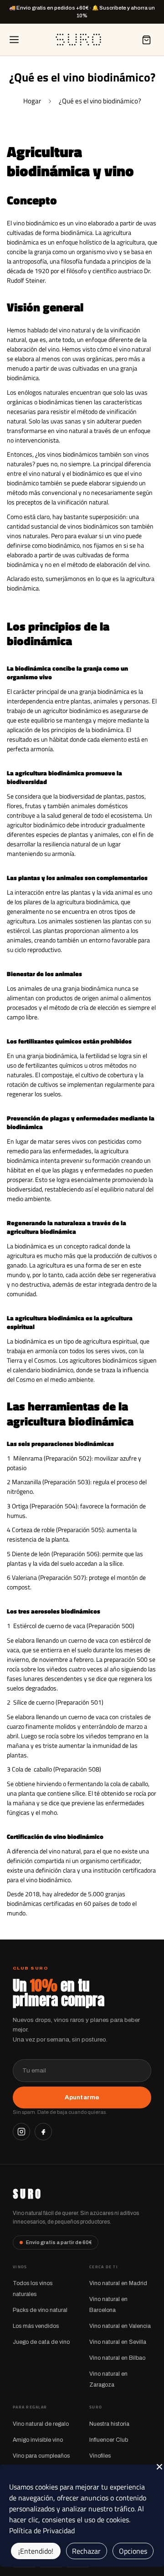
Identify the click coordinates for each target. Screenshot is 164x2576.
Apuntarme (82, 2097)
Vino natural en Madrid (118, 2283)
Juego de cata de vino (41, 2342)
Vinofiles (100, 2456)
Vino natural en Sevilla (118, 2342)
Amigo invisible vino (38, 2440)
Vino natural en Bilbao (117, 2358)
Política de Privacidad (42, 2530)
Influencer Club (109, 2440)
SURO (28, 2194)
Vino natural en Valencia (120, 2326)
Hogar (32, 101)
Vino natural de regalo (41, 2424)
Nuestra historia (109, 2424)
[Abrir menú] (14, 40)
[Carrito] (146, 40)
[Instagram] (21, 2132)
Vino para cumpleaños (41, 2456)
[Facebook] (43, 2132)
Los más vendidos (36, 2326)
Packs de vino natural (40, 2310)
